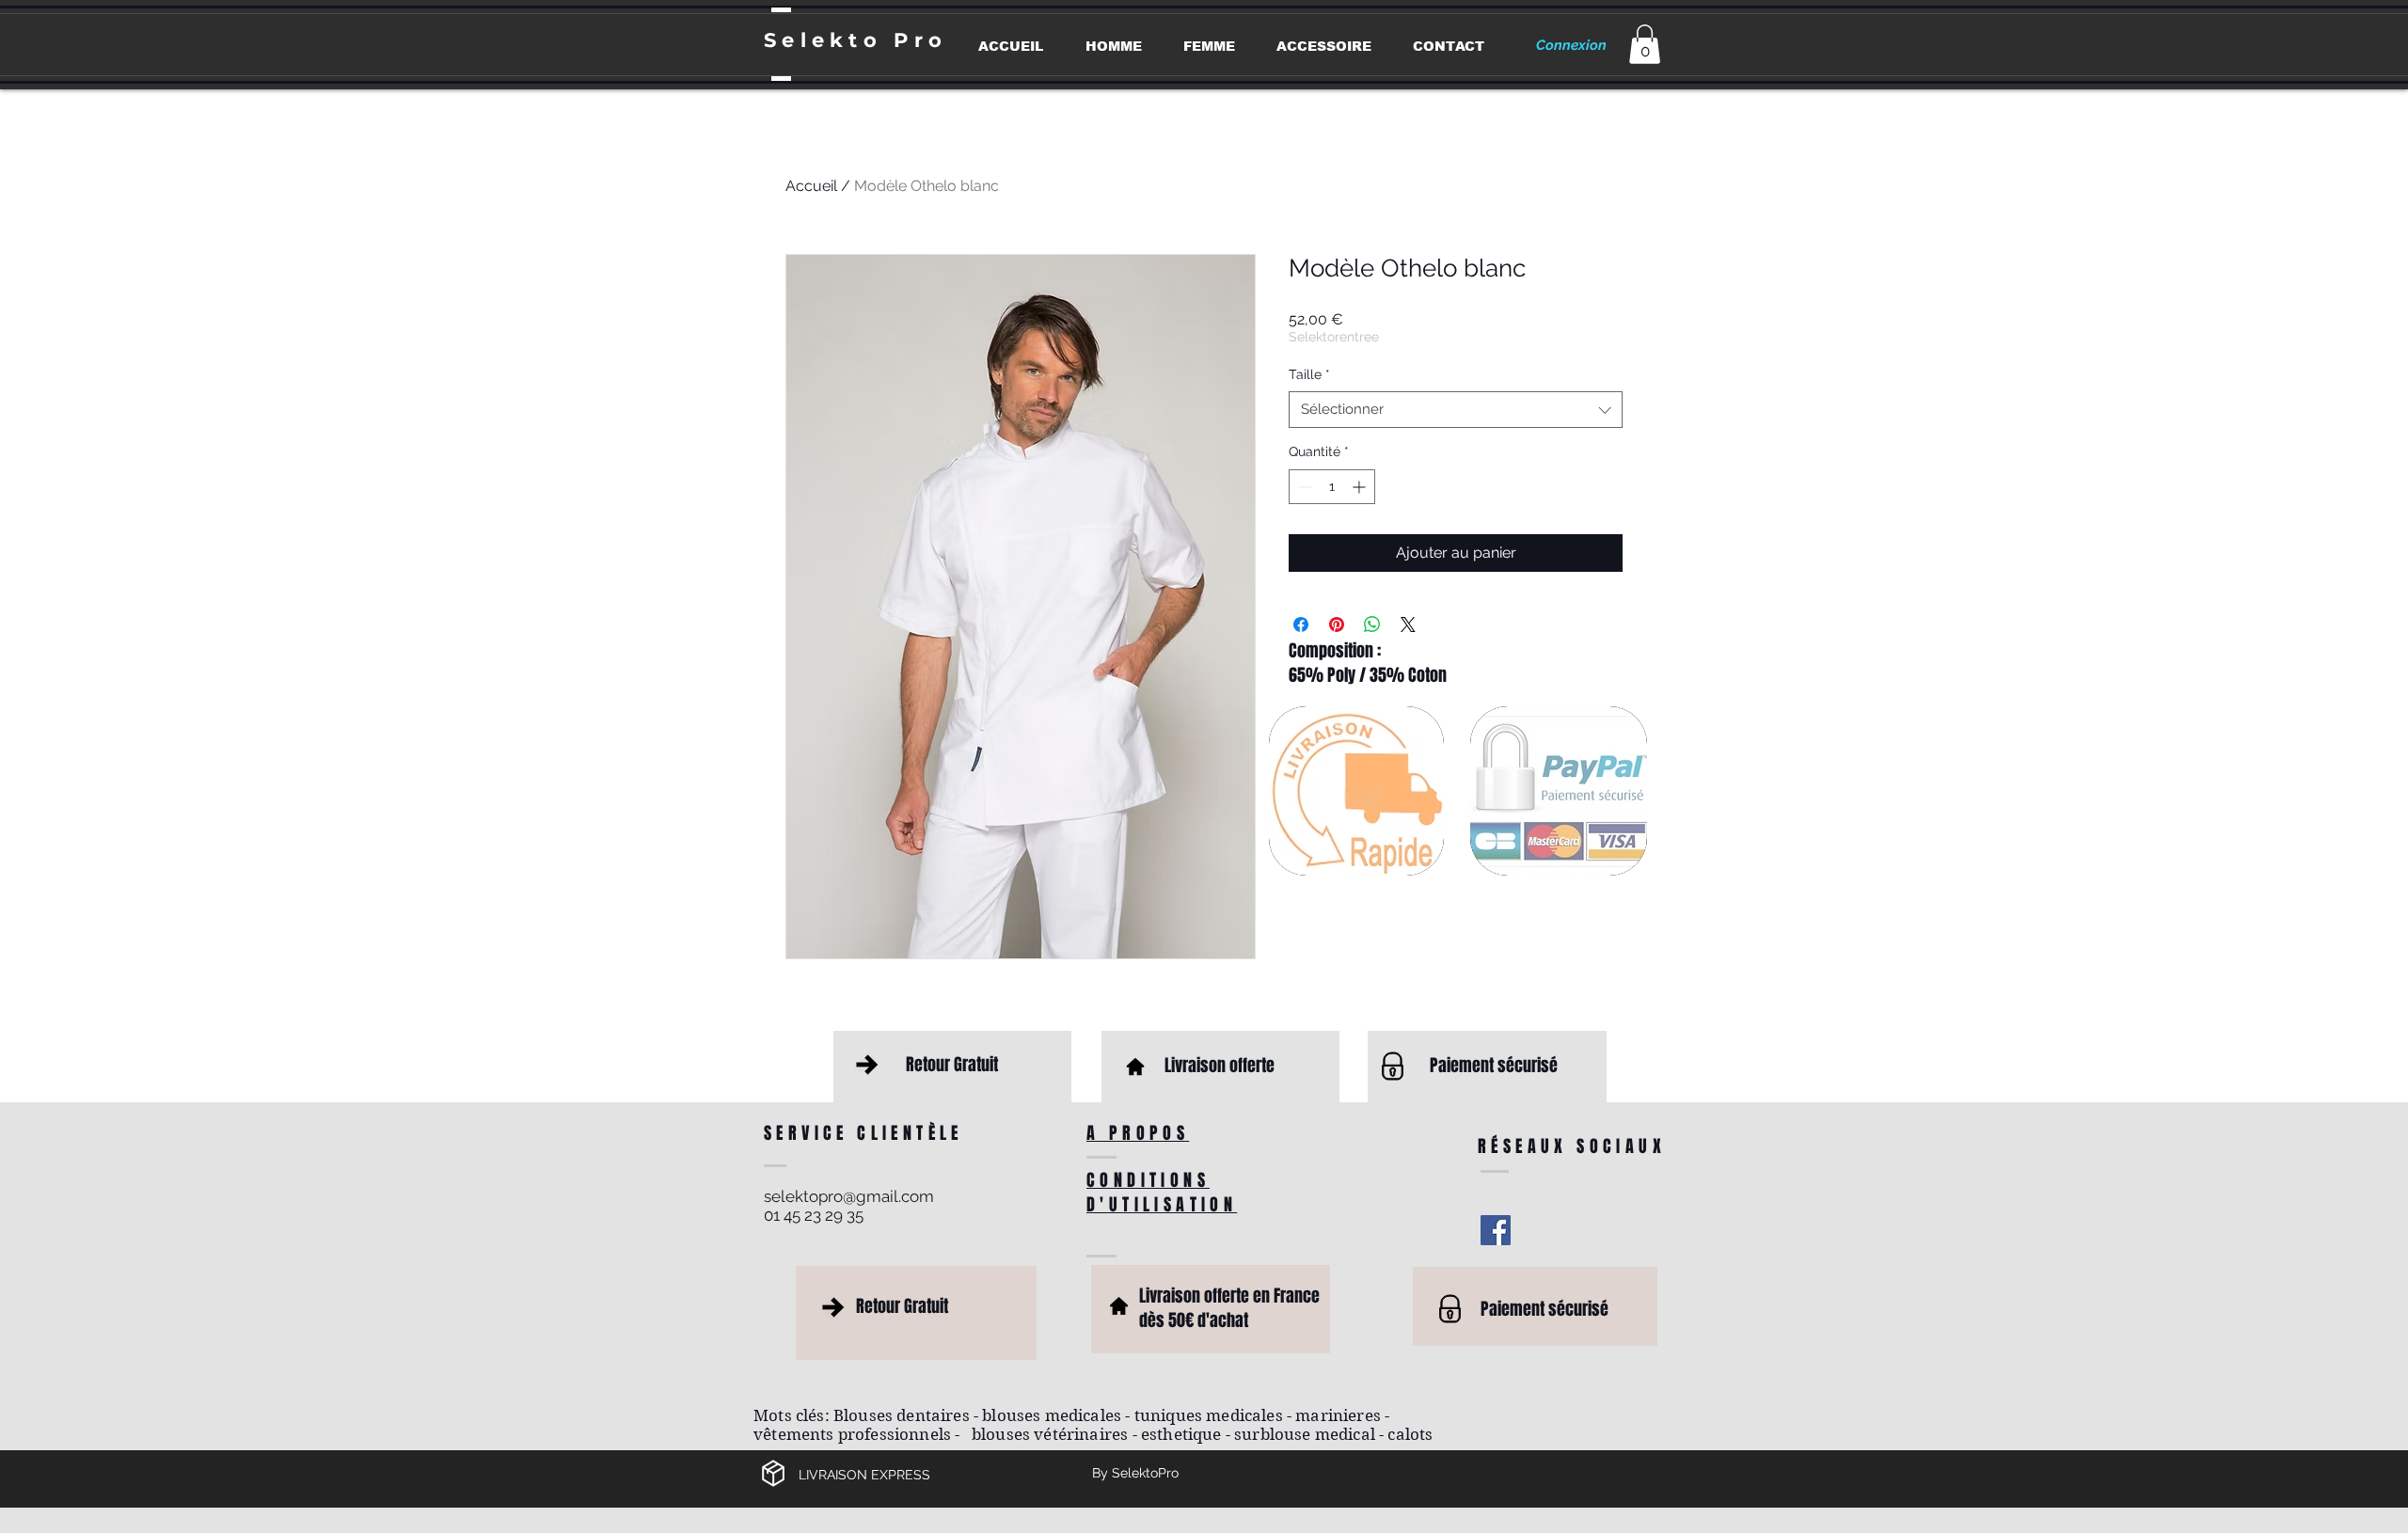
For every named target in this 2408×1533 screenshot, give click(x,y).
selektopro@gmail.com (849, 1196)
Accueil (811, 186)
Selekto (829, 40)
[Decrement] (1303, 487)
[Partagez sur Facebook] (1301, 624)
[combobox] (1456, 410)
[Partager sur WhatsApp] (1372, 624)
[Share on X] (1408, 624)
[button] (1645, 44)
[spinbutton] (1332, 487)
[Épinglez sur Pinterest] (1337, 624)
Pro (920, 40)
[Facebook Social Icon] (1496, 1230)
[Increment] (1361, 487)
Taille (1309, 374)
